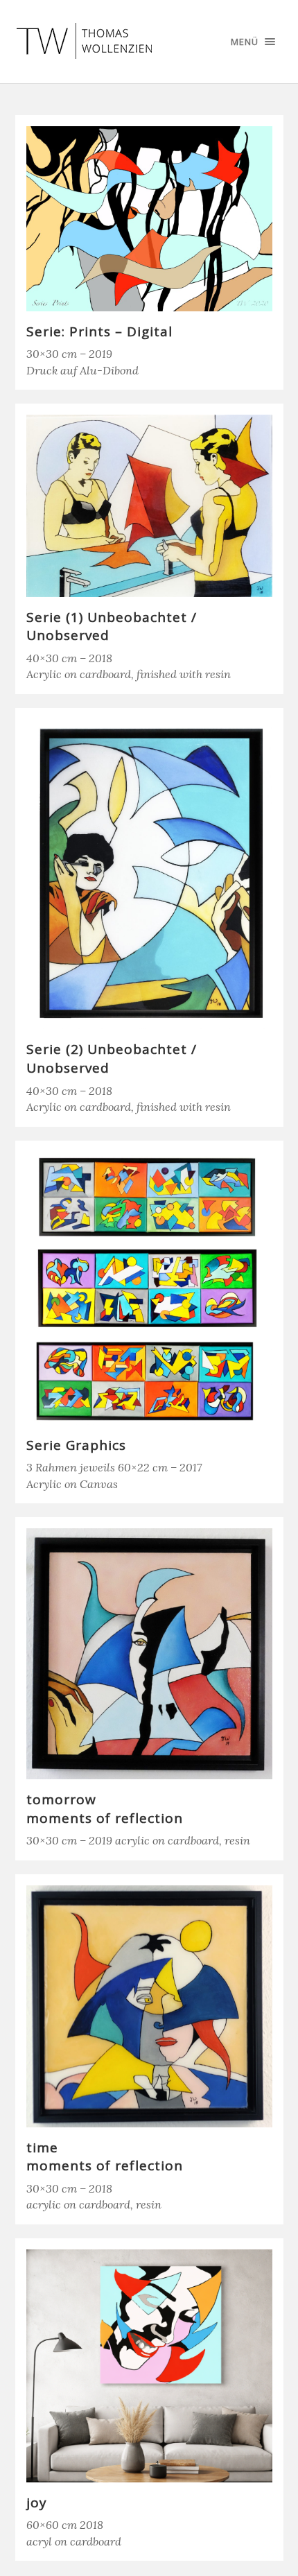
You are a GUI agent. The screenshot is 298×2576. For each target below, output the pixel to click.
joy (37, 2502)
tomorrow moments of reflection (105, 1809)
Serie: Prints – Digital (99, 331)
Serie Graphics (76, 1445)
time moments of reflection (105, 2157)
